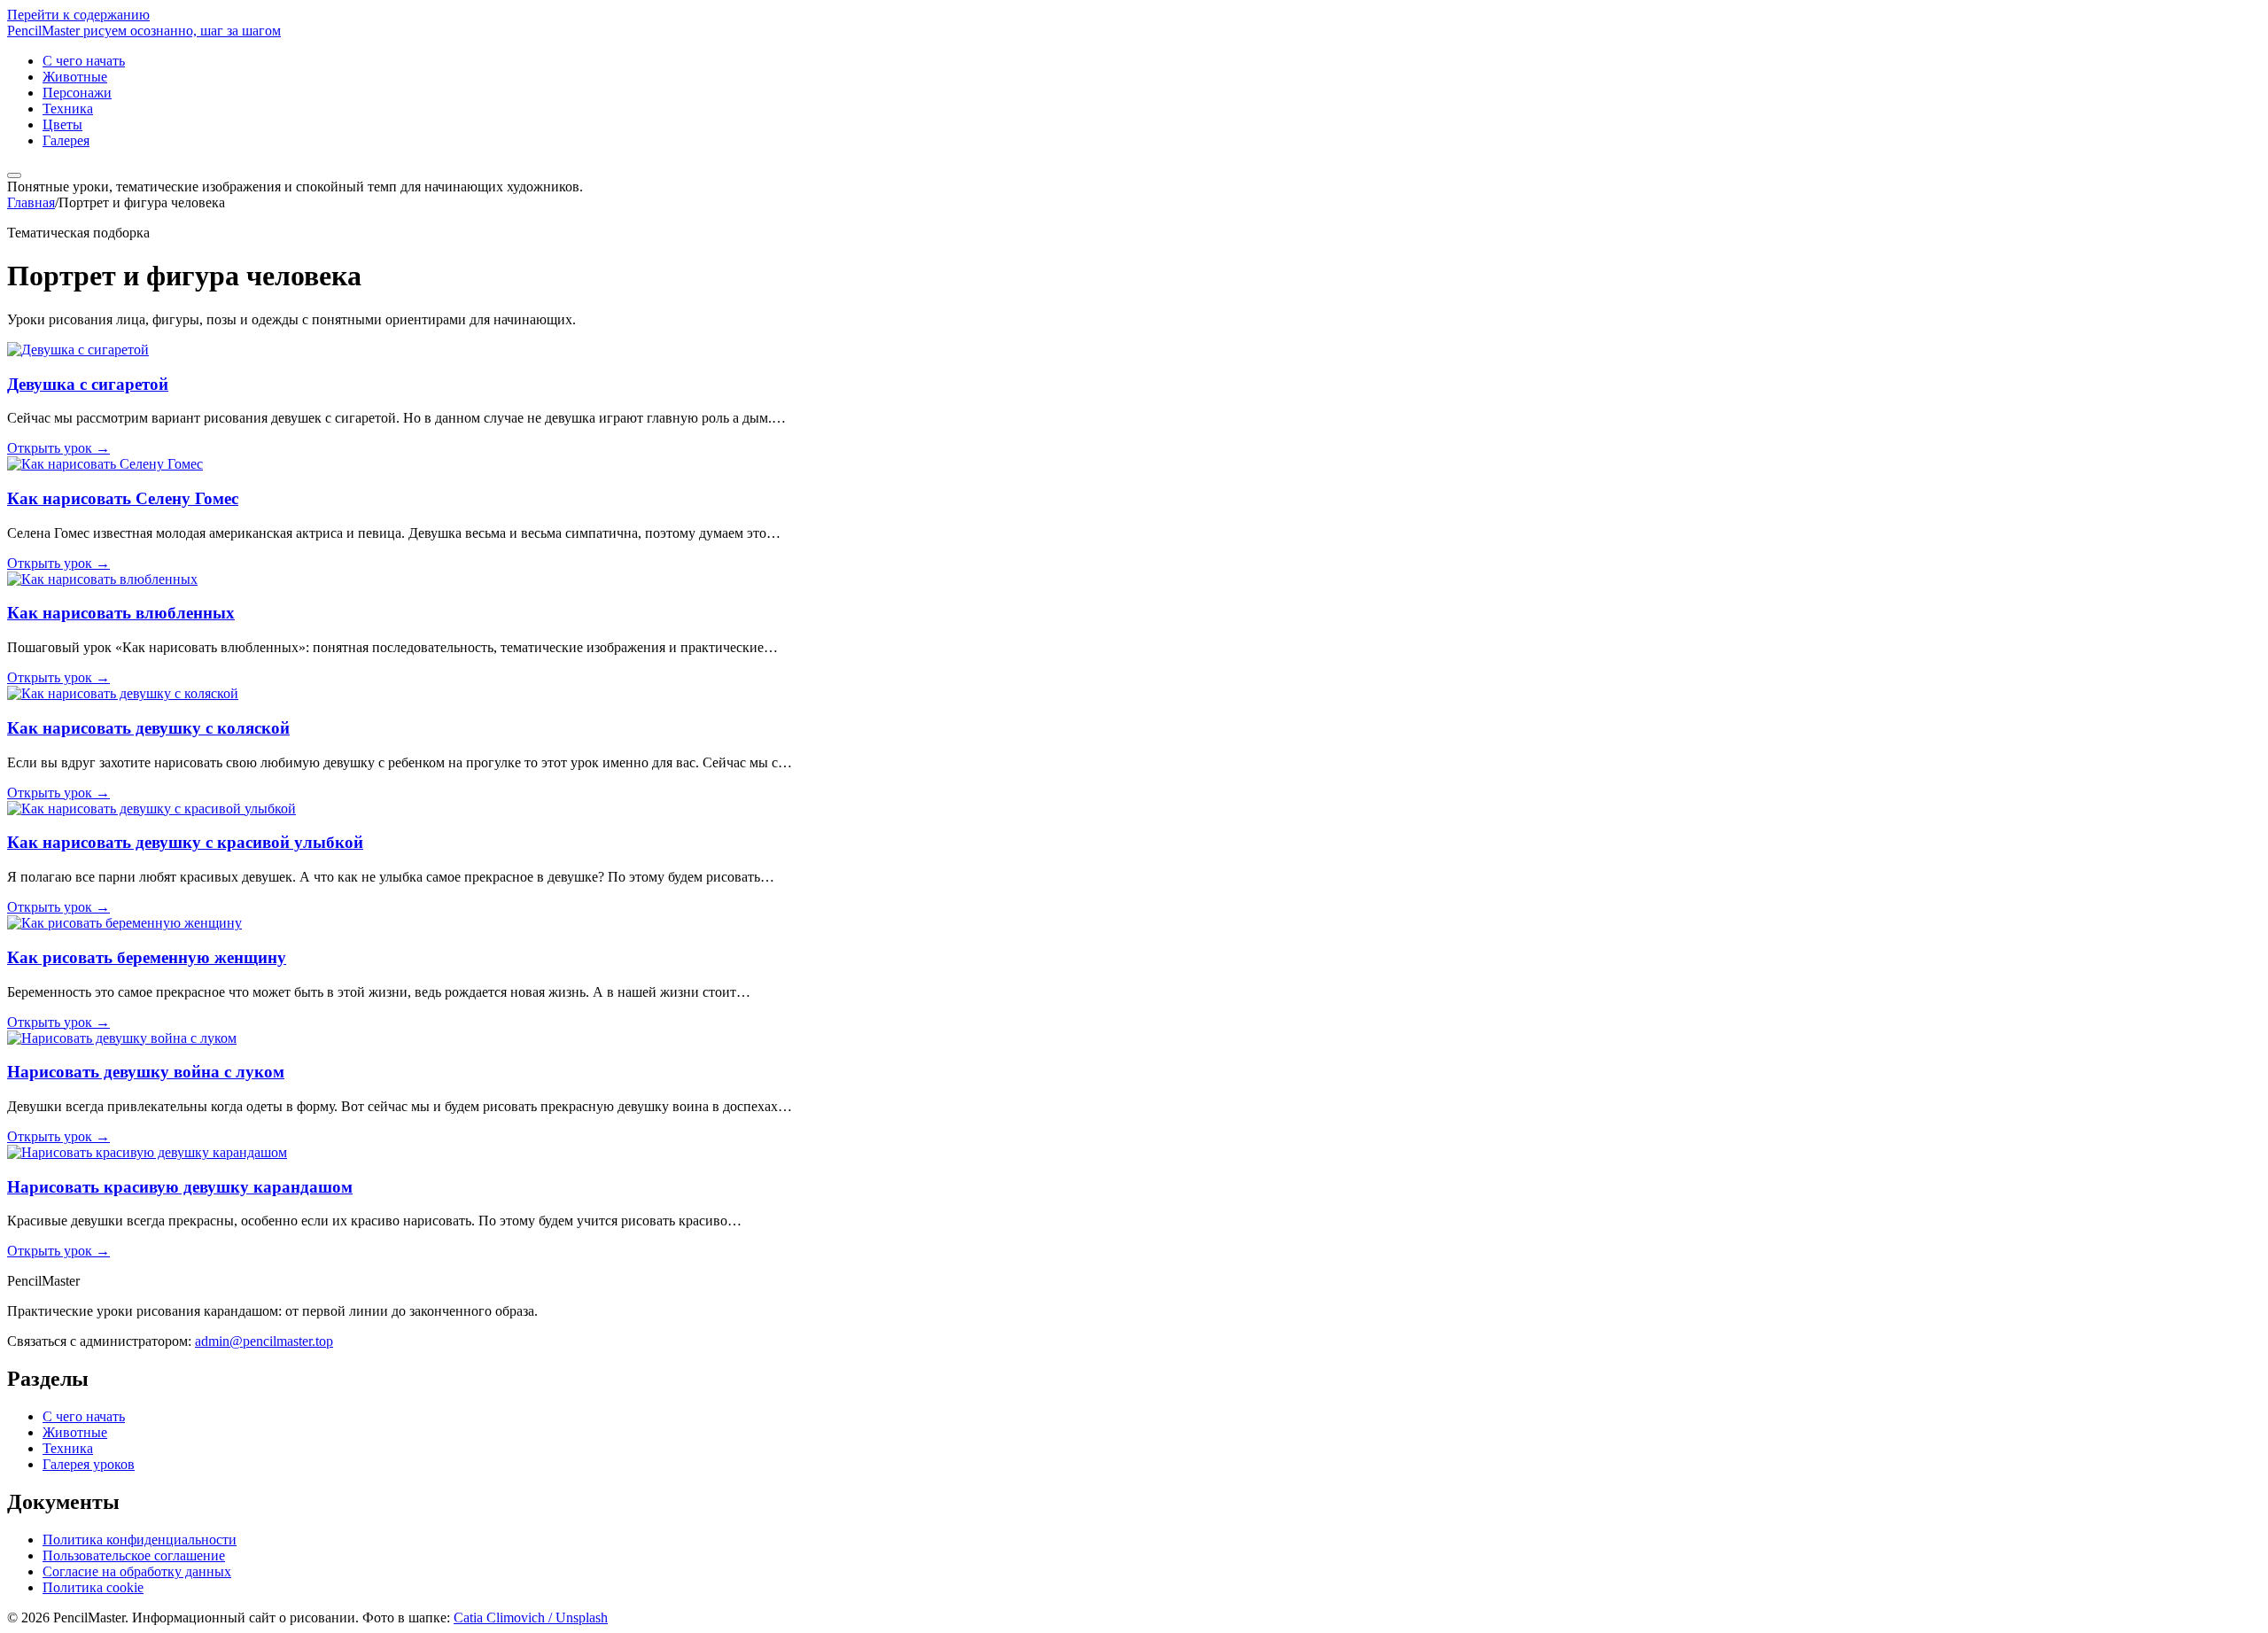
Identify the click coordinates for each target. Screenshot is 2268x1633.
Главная (31, 202)
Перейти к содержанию (78, 15)
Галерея (66, 140)
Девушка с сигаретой (88, 384)
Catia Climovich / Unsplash (531, 1617)
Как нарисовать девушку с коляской (148, 728)
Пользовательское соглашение (134, 1555)
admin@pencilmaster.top (264, 1341)
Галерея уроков (89, 1464)
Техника (68, 109)
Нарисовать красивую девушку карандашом (180, 1187)
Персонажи (77, 93)
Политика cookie (93, 1587)
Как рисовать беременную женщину (147, 957)
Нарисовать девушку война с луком (146, 1072)
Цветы (62, 124)
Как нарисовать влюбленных (121, 613)
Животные (75, 77)
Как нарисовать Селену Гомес (123, 498)
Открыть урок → (58, 448)
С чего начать (84, 61)
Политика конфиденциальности (140, 1540)
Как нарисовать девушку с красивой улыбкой (185, 842)
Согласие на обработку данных (137, 1571)
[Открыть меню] (14, 175)
